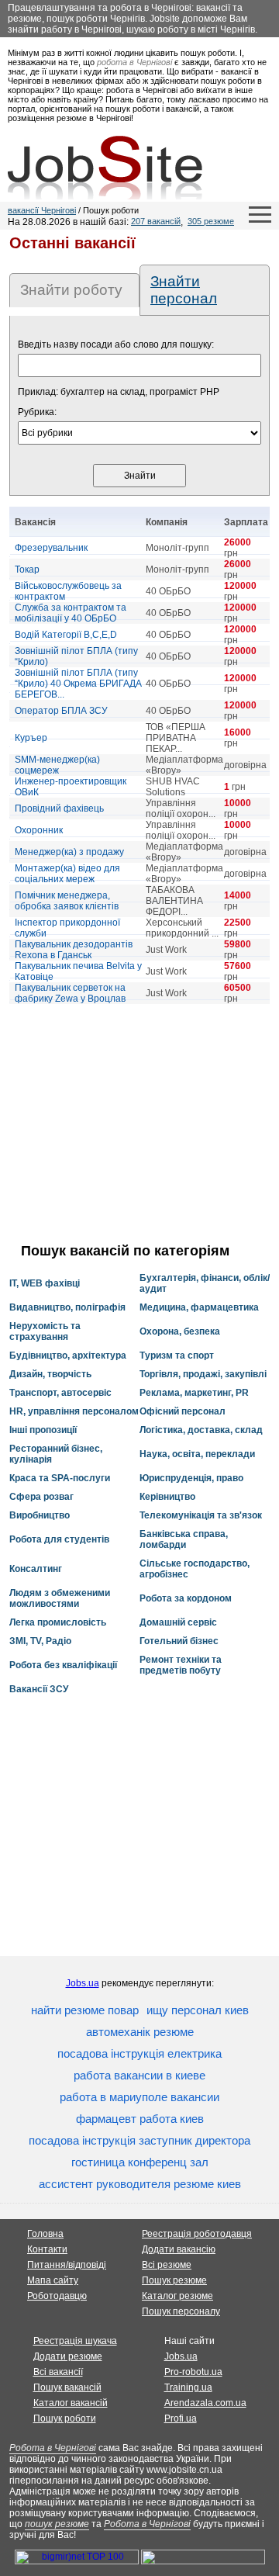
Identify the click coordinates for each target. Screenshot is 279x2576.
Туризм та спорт (177, 1356)
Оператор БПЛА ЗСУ (61, 711)
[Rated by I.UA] (203, 2561)
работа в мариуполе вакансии (139, 2097)
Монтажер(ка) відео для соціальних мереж (67, 874)
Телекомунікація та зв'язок (201, 1515)
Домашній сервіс (178, 1622)
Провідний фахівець (59, 808)
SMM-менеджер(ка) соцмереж (57, 765)
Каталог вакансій (71, 2403)
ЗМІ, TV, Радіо (40, 1641)
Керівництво (167, 1497)
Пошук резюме (174, 2280)
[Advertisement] (139, 1124)
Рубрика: (37, 412)
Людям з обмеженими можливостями (60, 1598)
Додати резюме (68, 2356)
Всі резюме (167, 2265)
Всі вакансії (58, 2372)
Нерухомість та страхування (45, 1331)
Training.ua (188, 2387)
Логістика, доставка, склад (201, 1430)
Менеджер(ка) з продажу (69, 852)
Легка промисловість (58, 1622)
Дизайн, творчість (50, 1374)
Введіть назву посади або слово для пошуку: (116, 345)
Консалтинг (36, 1569)
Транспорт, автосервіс (60, 1393)
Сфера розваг (41, 1497)
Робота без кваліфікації (63, 1665)
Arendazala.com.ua (205, 2403)
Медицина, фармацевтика (199, 1307)
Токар (27, 570)
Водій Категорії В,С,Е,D (66, 635)
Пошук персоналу (181, 2311)
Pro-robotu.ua (193, 2372)
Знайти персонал (184, 290)
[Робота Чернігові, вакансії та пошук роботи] (105, 168)
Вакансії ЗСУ (39, 1689)
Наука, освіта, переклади (197, 1454)
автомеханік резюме (140, 2032)
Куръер (31, 738)
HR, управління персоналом (74, 1411)
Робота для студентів (59, 1539)
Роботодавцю (57, 2296)
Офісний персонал (183, 1411)
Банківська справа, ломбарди (184, 1539)
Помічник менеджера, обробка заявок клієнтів (67, 901)
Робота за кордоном (186, 1598)
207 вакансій (156, 221)
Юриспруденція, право (191, 1478)
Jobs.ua (83, 1983)
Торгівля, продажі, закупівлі (203, 1374)
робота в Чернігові (134, 62)
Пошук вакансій (67, 2387)
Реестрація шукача (75, 2341)
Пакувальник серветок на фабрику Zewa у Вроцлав (70, 993)
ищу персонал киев (198, 2010)
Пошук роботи (65, 2418)
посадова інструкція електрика (139, 2053)
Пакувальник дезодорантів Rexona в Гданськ (74, 950)
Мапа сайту (53, 2280)
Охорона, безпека (180, 1331)
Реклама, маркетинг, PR (194, 1393)
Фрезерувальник (51, 548)
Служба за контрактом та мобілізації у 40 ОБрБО (71, 613)
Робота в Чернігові (53, 2448)
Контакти (47, 2249)
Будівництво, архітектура (68, 1356)
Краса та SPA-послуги (60, 1478)
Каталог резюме (177, 2296)
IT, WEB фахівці (45, 1283)
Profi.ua (181, 2418)
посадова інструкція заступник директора (139, 2140)
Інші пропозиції (43, 1430)
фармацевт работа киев (140, 2119)
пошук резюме (57, 2524)
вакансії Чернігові (42, 210)
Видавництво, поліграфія (67, 1307)
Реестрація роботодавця (197, 2234)
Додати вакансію (179, 2249)
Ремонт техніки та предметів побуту (181, 1665)
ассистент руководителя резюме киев (140, 2184)
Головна (45, 2234)
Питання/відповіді (67, 2265)
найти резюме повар (85, 2010)
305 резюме (211, 221)
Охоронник (39, 830)
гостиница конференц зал (140, 2162)
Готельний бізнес (179, 1641)
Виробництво (40, 1515)
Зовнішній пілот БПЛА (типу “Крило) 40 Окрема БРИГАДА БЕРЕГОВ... (78, 684)
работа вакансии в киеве (139, 2075)
